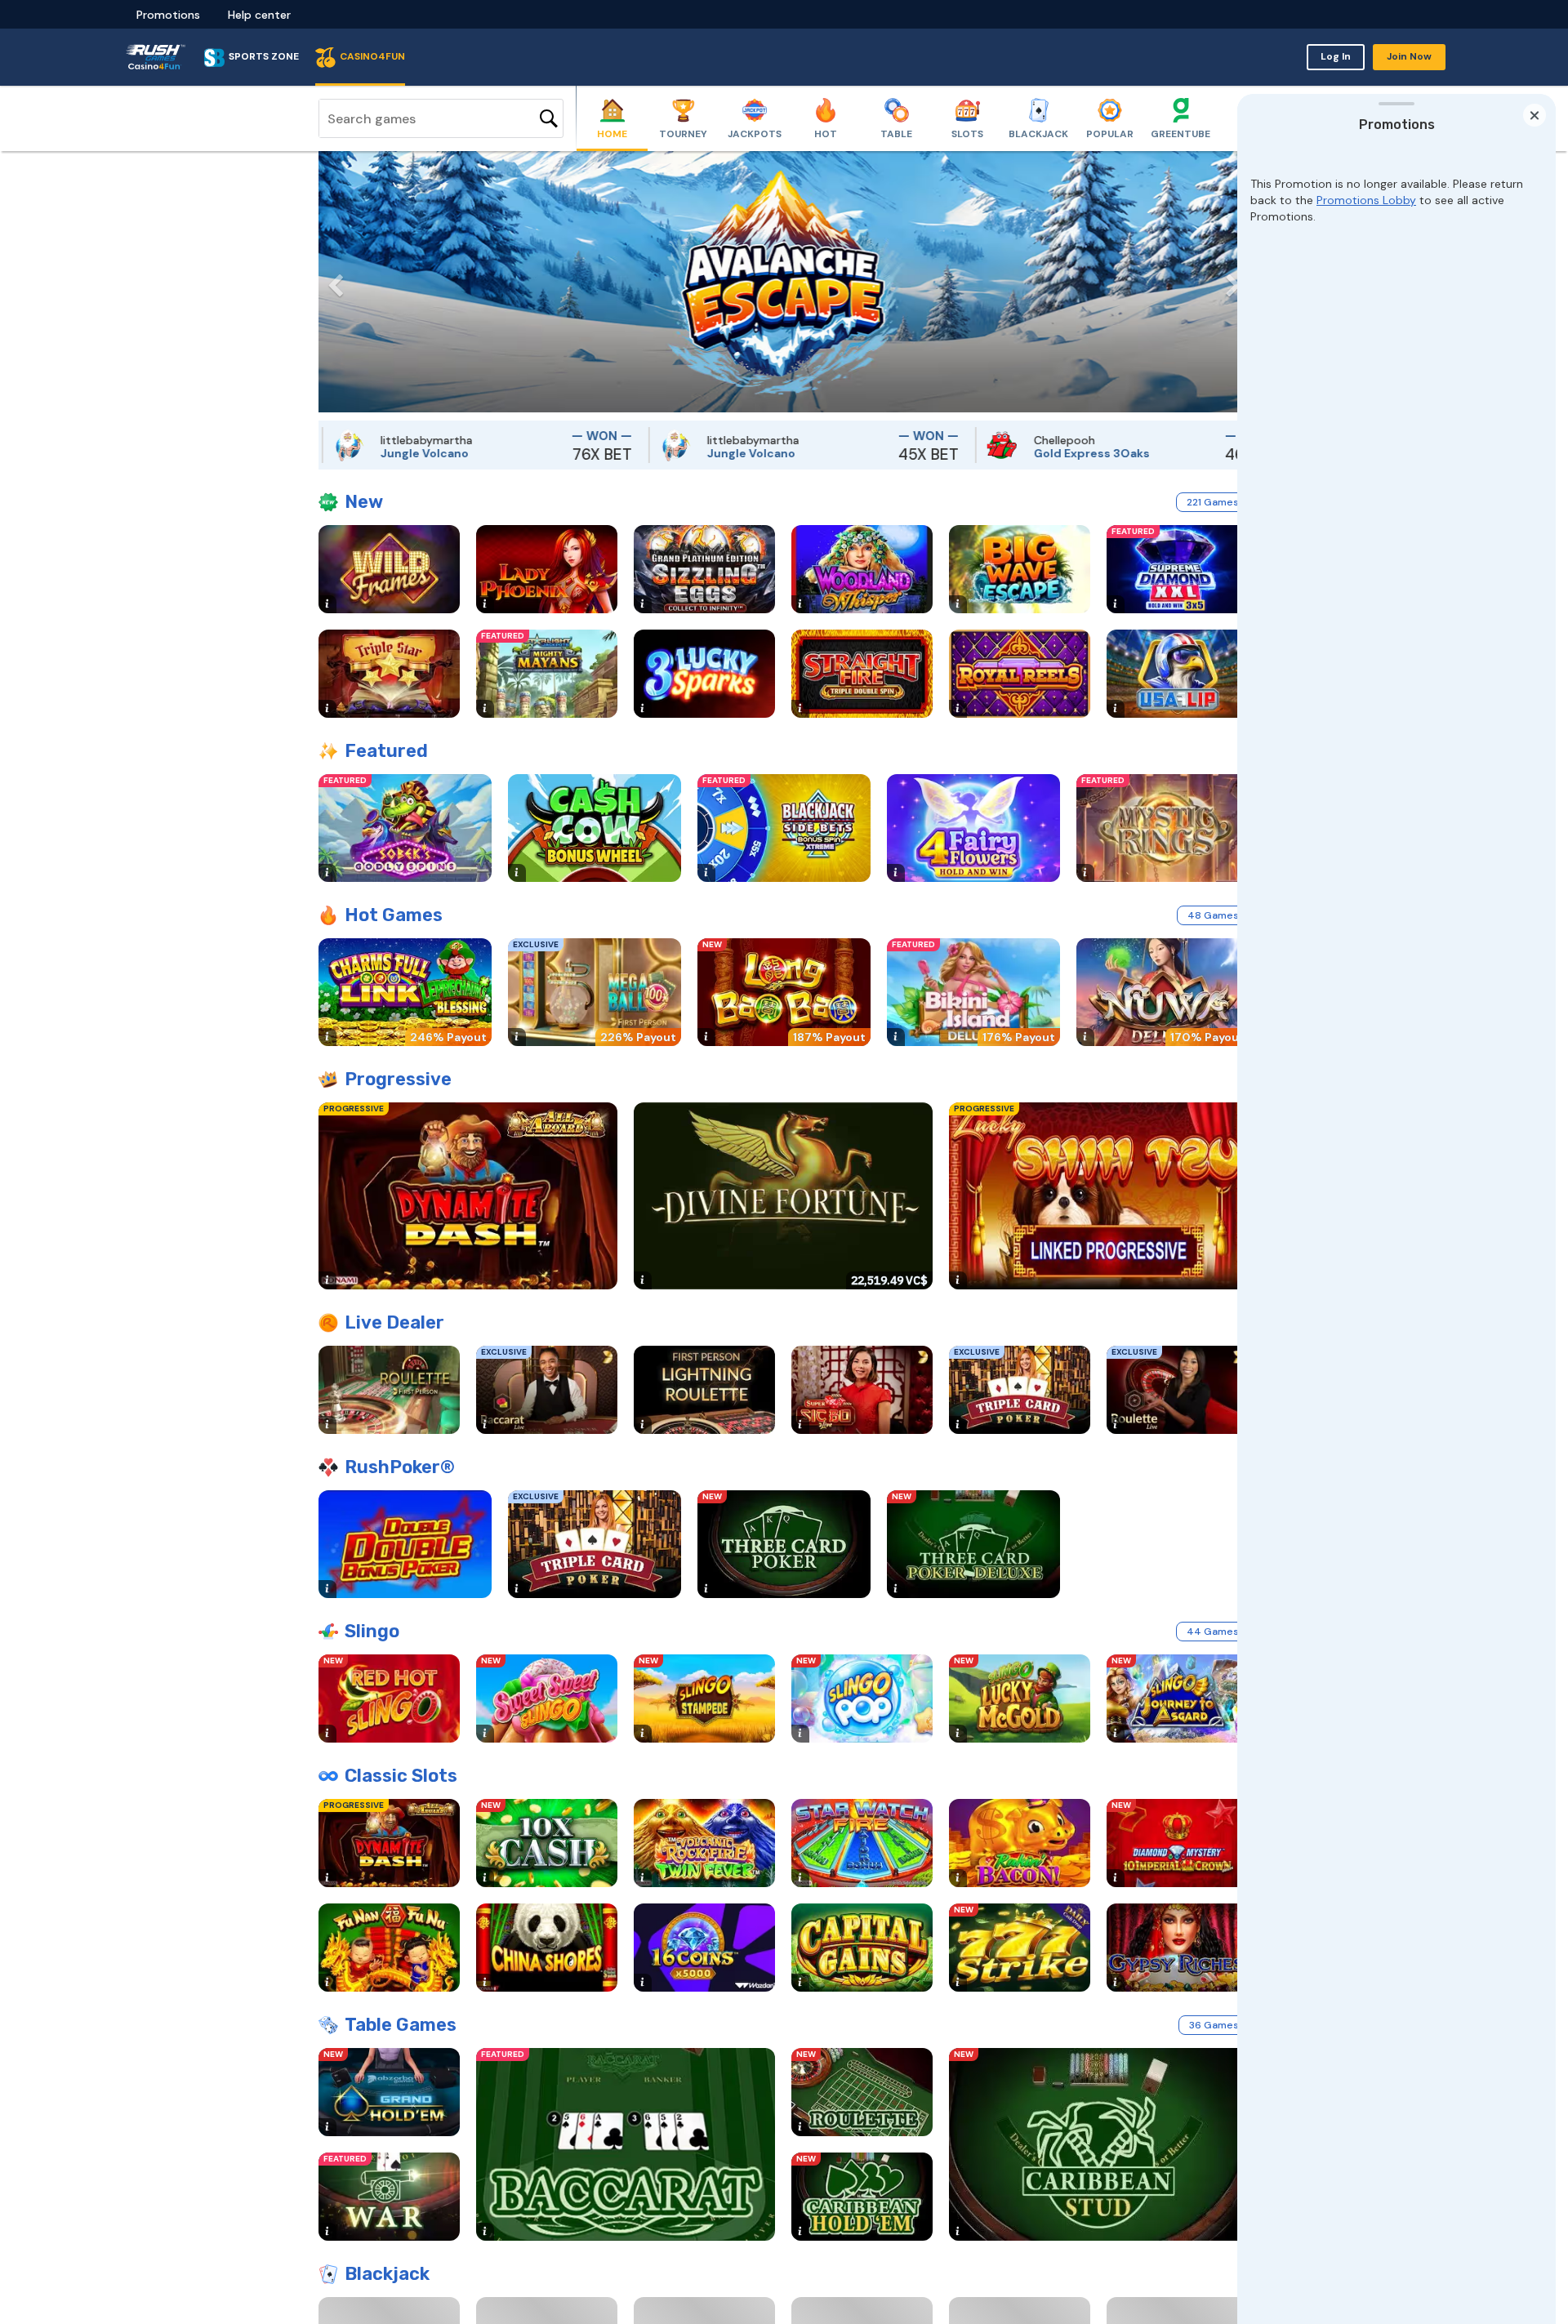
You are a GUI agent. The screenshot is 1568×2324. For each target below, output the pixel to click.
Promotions (168, 15)
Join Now (1409, 56)
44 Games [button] (1213, 1632)
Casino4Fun (372, 56)
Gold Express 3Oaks (1004, 453)
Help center (259, 15)
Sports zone (264, 56)
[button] (331, 282)
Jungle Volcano (336, 453)
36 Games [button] (1214, 2025)
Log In (1336, 56)
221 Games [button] (1213, 502)
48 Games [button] (1213, 915)
